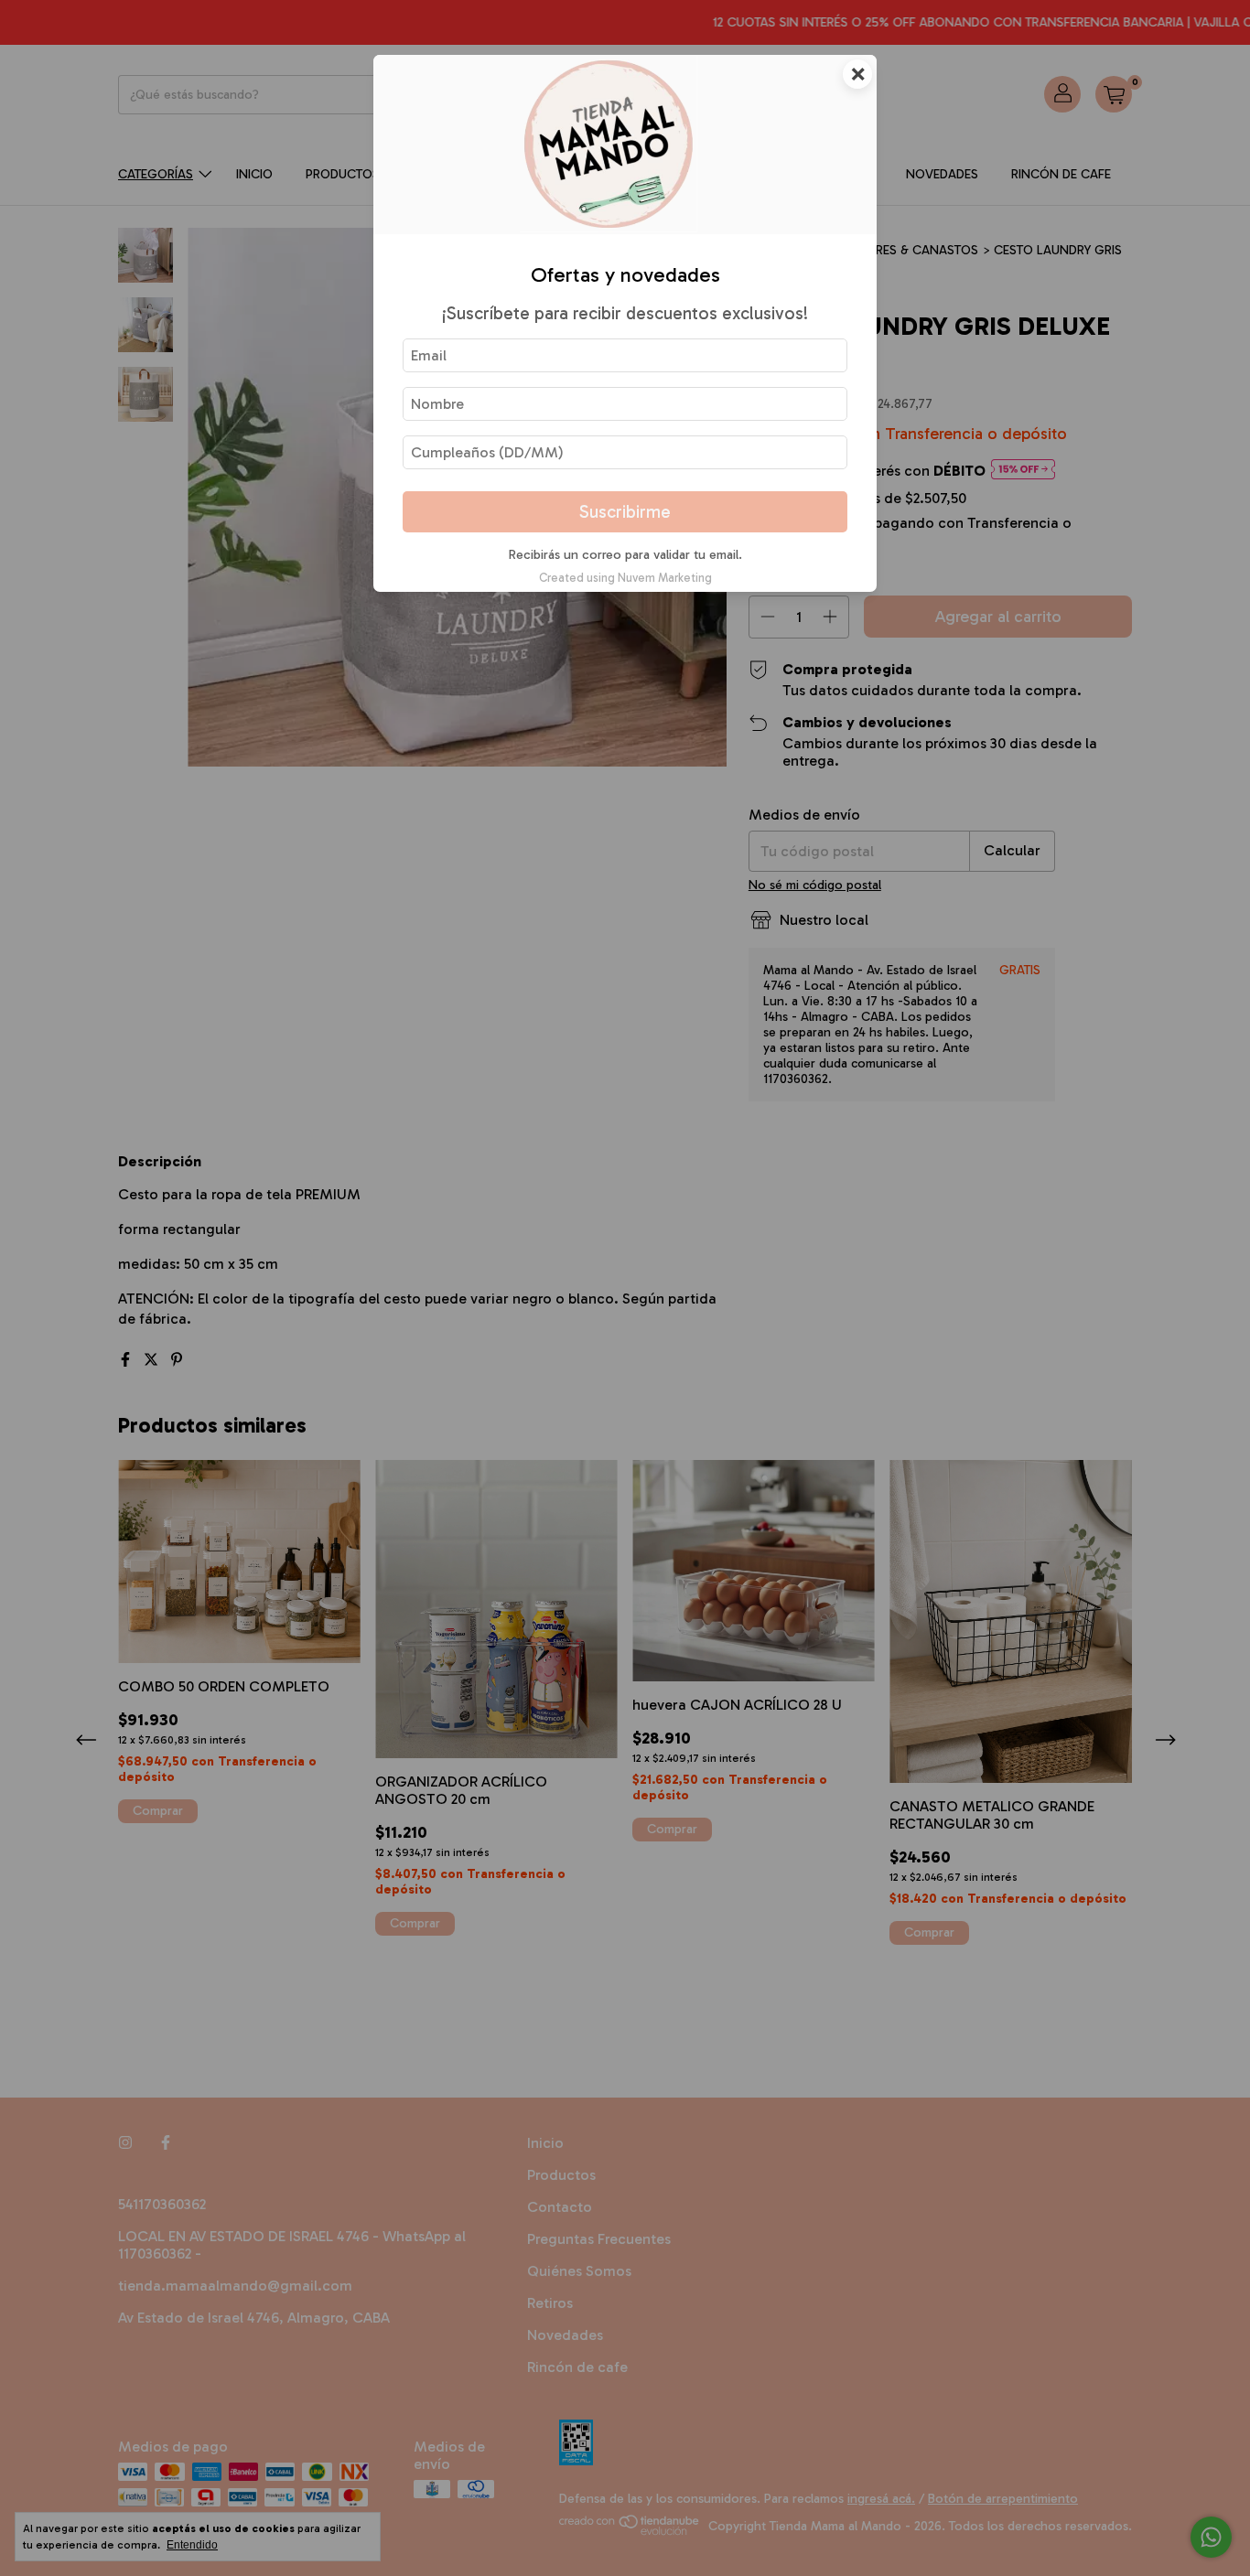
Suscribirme (625, 512)
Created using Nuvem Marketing (625, 578)
